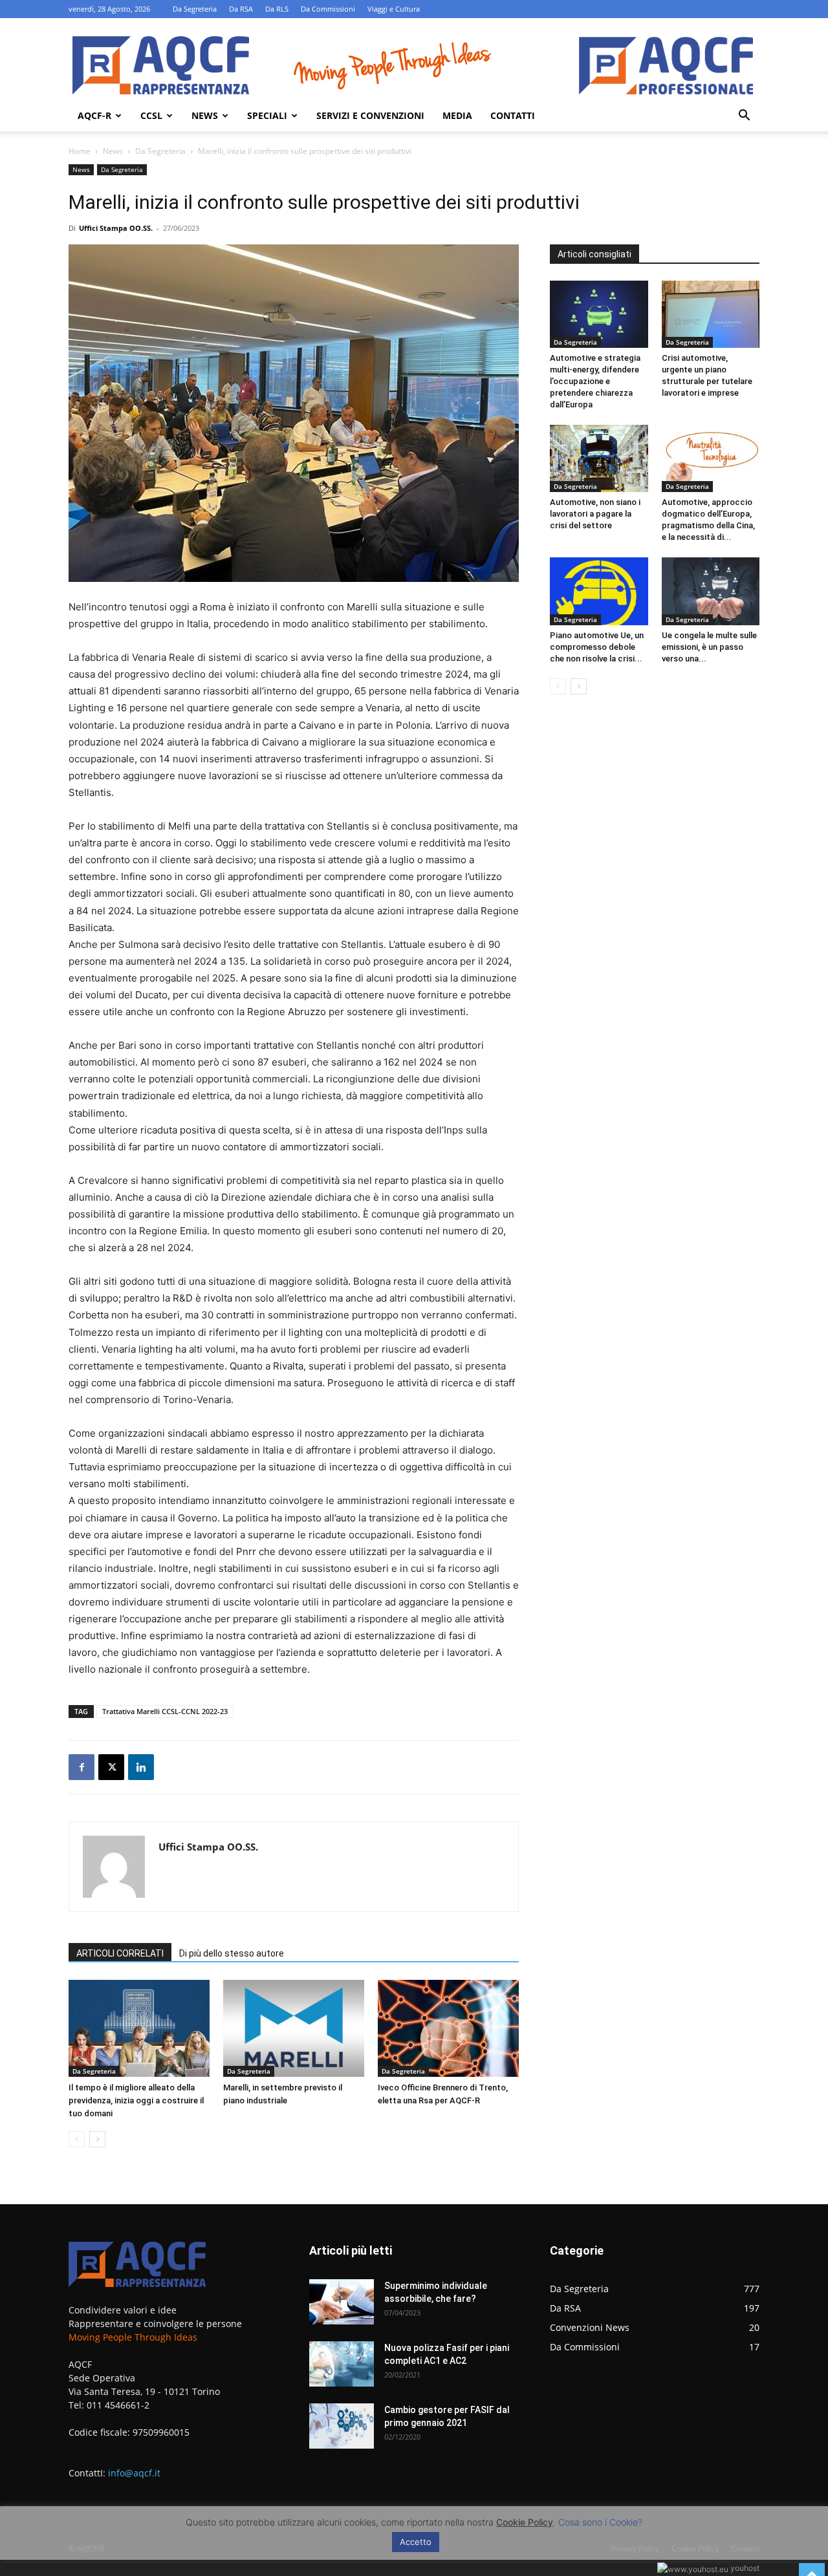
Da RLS (277, 9)
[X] (111, 1767)
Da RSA (241, 9)
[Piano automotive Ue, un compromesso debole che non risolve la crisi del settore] (599, 591)
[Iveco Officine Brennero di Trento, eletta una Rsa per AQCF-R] (448, 2028)
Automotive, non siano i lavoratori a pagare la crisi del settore (595, 514)
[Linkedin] (141, 1767)
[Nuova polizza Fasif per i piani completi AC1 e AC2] (342, 2364)
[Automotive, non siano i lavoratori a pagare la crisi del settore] (599, 458)
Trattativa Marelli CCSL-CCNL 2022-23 (165, 1711)
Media (457, 115)
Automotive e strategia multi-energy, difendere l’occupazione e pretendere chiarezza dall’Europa (595, 381)
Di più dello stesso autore (232, 1953)
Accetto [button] (416, 2542)
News (205, 115)
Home (80, 151)
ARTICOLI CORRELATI (120, 1953)
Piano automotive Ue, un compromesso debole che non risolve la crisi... (597, 647)
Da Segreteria (195, 9)
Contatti (513, 115)
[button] (744, 117)
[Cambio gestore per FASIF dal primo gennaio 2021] (342, 2426)
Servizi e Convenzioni (370, 115)
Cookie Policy (525, 2522)
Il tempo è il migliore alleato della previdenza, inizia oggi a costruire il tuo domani (136, 2100)
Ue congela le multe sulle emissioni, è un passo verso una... (709, 647)
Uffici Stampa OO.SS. (116, 228)
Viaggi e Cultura (394, 9)
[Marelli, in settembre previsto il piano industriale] (294, 2028)
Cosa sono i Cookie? (600, 2522)
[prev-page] (77, 2139)
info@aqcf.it (134, 2473)
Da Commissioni (328, 9)
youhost (744, 2568)
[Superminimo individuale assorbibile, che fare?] (342, 2302)
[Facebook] (82, 1767)
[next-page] (97, 2139)
